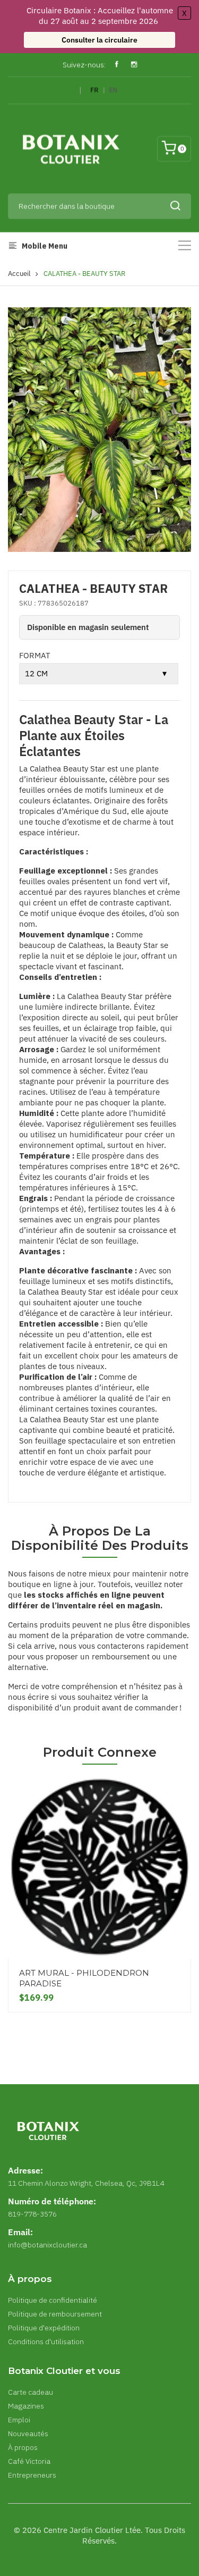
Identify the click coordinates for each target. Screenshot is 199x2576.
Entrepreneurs (32, 2475)
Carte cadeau (31, 2392)
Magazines (26, 2406)
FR (94, 90)
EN (113, 90)
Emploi (19, 2420)
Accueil (19, 274)
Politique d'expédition (44, 2328)
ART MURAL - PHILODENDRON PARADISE (84, 1978)
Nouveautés (28, 2434)
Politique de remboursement (55, 2314)
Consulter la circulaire (99, 40)
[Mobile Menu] (185, 245)
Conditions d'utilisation (46, 2342)
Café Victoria (29, 2461)
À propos (23, 2447)
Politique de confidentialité (53, 2300)
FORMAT (35, 655)
